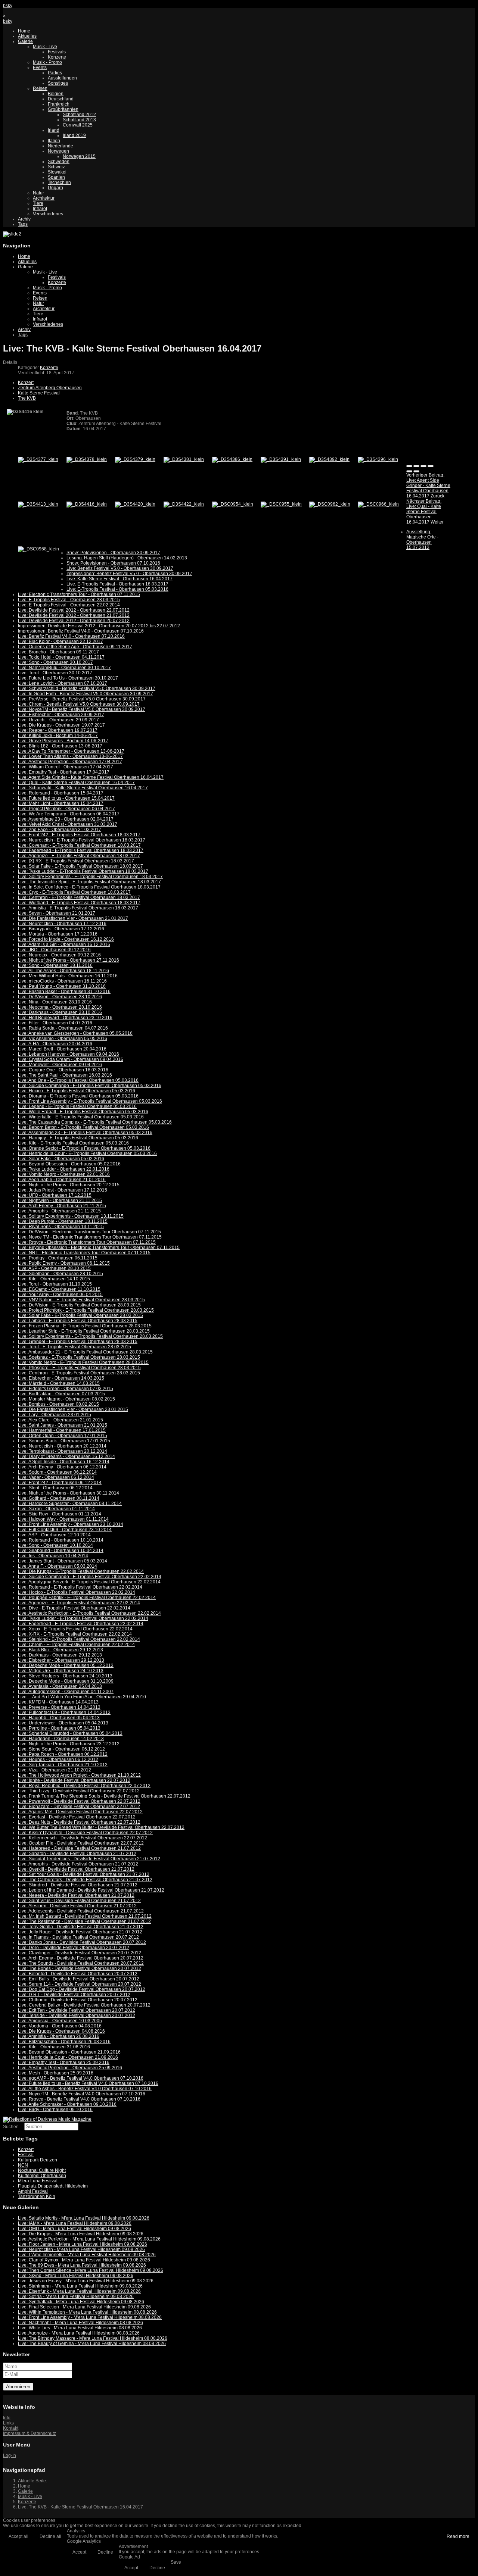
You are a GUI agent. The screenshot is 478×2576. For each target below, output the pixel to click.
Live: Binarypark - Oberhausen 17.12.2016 (61, 929)
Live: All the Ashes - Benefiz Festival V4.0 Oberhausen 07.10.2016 (85, 2089)
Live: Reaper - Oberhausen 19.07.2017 (58, 730)
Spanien (56, 177)
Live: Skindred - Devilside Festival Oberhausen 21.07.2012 (78, 1885)
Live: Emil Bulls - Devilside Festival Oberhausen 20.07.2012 (79, 1979)
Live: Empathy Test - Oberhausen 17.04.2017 (64, 772)
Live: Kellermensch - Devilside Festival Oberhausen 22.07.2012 (83, 1838)
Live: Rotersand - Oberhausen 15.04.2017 (61, 793)
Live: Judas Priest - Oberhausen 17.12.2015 (63, 1190)
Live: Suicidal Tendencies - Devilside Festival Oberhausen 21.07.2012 (89, 1859)
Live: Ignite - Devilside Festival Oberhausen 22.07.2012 (74, 1780)
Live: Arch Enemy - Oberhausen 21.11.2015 (62, 1206)
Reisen (40, 88)
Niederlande (60, 146)
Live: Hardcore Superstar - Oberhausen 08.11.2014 (70, 1504)
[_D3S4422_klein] (184, 504)
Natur (38, 193)
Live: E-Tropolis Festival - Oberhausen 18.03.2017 (117, 584)
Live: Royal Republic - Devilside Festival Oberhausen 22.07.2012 (84, 1786)
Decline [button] (105, 2552)
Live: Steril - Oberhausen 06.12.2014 (55, 1488)
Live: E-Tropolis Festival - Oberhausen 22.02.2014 (69, 605)
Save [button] (176, 2562)
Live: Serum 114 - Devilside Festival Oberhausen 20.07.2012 (80, 1984)
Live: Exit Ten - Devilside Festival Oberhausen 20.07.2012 (77, 2010)
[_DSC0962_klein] (330, 504)
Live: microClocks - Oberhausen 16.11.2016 (62, 981)
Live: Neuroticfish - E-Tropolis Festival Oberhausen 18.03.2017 (82, 840)
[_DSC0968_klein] (38, 549)
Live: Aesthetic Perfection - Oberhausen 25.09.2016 (70, 2068)
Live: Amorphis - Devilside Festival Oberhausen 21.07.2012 (78, 1864)
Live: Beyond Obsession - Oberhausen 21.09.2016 (69, 2052)
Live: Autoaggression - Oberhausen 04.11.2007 (66, 1692)
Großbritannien (63, 109)
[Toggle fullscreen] (423, 466)
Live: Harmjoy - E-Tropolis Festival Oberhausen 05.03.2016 (78, 1138)
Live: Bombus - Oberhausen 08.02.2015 (58, 1404)
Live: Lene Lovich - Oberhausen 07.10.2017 (63, 683)
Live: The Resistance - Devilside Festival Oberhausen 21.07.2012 (84, 1921)
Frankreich (59, 104)
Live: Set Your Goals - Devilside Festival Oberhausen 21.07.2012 (84, 1874)
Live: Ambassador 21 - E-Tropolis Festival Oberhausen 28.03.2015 (85, 1352)
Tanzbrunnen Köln (37, 2196)
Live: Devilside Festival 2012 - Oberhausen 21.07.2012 (74, 615)
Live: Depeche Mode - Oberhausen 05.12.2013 (66, 1665)
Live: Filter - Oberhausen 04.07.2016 (55, 1023)
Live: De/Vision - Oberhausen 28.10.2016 (60, 997)
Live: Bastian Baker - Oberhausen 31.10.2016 (64, 992)
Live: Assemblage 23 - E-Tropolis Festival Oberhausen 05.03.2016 (85, 1133)
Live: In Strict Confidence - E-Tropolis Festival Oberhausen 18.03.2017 (89, 887)
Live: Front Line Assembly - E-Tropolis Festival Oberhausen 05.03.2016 (90, 1101)
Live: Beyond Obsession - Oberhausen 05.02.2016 (69, 1164)
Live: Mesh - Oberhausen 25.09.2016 (56, 2073)
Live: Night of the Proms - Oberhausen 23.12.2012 (69, 1744)
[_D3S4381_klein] (184, 459)
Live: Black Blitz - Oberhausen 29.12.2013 (60, 1650)
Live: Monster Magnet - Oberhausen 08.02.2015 (66, 1399)
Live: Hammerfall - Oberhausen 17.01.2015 (62, 1430)
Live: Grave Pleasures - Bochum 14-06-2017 (63, 741)
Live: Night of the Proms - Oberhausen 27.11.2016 (69, 960)
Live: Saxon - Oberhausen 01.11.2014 (56, 1509)
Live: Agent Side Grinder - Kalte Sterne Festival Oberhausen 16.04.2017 (91, 777)
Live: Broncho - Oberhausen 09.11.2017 (58, 652)
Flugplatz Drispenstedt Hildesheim (53, 2186)
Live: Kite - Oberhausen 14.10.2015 (54, 1279)
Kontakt (11, 2428)
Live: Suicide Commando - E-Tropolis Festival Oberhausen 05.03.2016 (90, 1086)
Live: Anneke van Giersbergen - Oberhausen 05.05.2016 (75, 1033)
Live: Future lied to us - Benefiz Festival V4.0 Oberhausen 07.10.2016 (88, 2083)
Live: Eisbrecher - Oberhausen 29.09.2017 (61, 715)
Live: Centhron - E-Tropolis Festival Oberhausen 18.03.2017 (79, 897)
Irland (54, 130)
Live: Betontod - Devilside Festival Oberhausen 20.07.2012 (78, 1974)
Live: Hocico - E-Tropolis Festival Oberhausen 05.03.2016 (77, 1091)
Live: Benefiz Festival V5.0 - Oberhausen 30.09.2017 (120, 568)
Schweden (59, 162)
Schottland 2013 (79, 120)
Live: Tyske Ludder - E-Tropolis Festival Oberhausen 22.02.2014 (83, 1618)
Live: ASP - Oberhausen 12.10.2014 (54, 1535)
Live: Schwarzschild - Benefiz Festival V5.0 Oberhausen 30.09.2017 (87, 689)
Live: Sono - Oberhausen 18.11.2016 (55, 965)
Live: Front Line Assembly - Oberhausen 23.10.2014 (71, 1524)
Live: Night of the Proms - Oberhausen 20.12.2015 (69, 1185)
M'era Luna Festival (38, 2181)
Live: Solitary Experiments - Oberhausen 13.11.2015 (71, 1216)
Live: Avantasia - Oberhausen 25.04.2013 (60, 1686)
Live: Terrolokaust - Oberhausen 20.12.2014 (63, 1451)
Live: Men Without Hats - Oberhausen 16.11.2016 (68, 976)
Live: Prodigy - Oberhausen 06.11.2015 (58, 1258)
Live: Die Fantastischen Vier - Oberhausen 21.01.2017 (73, 918)
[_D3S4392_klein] (329, 459)
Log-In (10, 2455)
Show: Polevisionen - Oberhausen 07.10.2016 (113, 563)
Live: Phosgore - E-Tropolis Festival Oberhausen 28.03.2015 (79, 1368)
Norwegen (58, 151)
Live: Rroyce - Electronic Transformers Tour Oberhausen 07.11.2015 (87, 1242)
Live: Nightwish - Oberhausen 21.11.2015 (60, 1200)
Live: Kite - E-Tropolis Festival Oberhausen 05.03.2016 (73, 1143)
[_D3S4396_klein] (378, 459)
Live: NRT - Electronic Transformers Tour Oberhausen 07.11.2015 (84, 1253)
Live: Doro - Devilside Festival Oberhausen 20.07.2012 (74, 1948)
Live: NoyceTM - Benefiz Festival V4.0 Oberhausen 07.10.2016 (82, 2094)
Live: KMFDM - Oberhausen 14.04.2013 (58, 1702)
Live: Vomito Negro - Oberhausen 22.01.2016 (64, 1174)
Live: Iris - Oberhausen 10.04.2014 (53, 1556)
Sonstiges (58, 83)
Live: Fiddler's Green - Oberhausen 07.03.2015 (66, 1389)
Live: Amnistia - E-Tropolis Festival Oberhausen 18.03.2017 (78, 908)
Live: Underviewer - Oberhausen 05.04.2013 (63, 1723)
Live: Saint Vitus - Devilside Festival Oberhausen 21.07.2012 (79, 1901)
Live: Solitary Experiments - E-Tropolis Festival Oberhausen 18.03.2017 (90, 877)
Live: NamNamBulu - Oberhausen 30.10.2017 (64, 668)
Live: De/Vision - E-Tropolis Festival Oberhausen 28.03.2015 (79, 1305)
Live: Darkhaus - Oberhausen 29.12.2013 (60, 1655)
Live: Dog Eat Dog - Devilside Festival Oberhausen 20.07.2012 (82, 1989)
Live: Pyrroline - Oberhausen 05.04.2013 (59, 1728)
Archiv (24, 219)
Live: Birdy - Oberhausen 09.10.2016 (55, 2110)
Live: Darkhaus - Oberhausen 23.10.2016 (60, 1012)
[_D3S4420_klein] (135, 504)
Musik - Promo (47, 62)
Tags (23, 224)
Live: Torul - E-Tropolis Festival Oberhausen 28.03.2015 (75, 1347)
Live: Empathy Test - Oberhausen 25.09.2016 (64, 2063)
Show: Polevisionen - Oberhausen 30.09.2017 (113, 553)
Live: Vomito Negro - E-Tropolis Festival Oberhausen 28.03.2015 (83, 1362)
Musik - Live (45, 47)
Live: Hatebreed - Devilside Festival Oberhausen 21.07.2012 (79, 1848)
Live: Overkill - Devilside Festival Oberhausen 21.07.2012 (76, 1869)
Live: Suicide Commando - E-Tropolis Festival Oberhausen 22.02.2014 (90, 1577)
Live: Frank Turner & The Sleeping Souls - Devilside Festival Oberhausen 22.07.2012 (104, 1796)
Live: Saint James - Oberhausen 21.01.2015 (63, 1425)
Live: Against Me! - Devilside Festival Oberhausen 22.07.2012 (80, 1812)
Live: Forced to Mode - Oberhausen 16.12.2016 (66, 939)
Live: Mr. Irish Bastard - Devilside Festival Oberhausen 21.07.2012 (85, 1916)
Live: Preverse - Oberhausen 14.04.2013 (59, 1707)
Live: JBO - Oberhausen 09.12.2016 (54, 950)
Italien (54, 141)
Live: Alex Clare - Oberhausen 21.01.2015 (60, 1420)
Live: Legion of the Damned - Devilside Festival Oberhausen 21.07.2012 (91, 1890)
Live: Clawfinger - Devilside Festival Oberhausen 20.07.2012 (80, 1953)
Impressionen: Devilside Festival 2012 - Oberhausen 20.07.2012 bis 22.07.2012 (99, 626)
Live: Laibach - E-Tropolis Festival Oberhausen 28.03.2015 (78, 1321)
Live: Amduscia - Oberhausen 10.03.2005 (60, 2021)
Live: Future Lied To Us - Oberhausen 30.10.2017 (68, 678)
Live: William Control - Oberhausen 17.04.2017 (66, 767)
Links (8, 2423)
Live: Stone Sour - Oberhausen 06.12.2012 (61, 1749)
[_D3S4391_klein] (281, 459)
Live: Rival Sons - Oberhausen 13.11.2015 (61, 1227)
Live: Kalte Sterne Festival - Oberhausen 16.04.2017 (119, 579)
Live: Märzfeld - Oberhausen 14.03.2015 (59, 1383)
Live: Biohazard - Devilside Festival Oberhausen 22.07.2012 (79, 1807)
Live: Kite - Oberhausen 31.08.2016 (54, 2047)
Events (40, 68)
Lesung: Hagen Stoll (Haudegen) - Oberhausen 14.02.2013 (127, 558)
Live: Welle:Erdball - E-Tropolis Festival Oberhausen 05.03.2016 (83, 1112)
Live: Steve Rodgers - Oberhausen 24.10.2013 (65, 1676)
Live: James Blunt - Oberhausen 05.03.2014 (63, 1561)
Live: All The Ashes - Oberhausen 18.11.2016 (63, 971)
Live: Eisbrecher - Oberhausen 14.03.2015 (61, 1378)
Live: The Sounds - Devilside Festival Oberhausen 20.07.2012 (81, 1963)
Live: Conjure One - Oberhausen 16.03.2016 (63, 1070)
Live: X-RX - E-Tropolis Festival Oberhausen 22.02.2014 (75, 1634)
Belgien (56, 94)
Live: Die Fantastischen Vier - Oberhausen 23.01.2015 (73, 1409)
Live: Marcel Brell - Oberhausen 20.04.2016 (62, 1049)
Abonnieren (18, 2387)
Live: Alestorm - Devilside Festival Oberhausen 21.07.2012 (77, 1906)
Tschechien (59, 182)
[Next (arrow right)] (416, 471)
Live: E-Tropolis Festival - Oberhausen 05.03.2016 (117, 589)
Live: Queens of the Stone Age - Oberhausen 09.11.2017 (75, 647)
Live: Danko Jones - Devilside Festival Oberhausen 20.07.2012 (82, 1942)
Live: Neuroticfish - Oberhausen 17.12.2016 (62, 924)
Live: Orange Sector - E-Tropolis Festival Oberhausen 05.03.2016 (84, 1148)
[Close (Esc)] (409, 466)
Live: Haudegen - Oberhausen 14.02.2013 (61, 1739)
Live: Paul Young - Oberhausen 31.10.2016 (62, 986)
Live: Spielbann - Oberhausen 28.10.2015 (60, 1274)
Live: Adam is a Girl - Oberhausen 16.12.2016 (64, 944)
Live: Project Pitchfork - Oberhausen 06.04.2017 (66, 809)
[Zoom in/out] (431, 466)
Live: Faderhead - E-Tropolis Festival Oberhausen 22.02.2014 (81, 1624)
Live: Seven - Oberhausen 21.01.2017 (57, 913)
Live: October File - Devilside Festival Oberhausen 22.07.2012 (81, 1843)
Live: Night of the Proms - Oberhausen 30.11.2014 (69, 1493)
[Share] (416, 466)
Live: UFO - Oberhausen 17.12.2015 (55, 1195)
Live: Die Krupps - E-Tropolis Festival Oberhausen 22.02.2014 (81, 1571)
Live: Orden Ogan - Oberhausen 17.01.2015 (63, 1436)
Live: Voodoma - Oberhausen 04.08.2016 (60, 2026)
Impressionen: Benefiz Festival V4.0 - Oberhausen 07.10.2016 (81, 631)
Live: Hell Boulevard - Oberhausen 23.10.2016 (65, 1018)
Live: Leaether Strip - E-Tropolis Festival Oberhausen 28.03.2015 (84, 1331)
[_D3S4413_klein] (38, 504)
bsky (8, 6)
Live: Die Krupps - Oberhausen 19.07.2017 (61, 725)
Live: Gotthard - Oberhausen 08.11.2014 (59, 1498)
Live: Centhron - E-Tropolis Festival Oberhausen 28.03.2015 (79, 1373)
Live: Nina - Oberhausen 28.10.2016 (55, 1002)
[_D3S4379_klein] (135, 459)
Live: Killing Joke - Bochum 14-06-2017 (58, 736)
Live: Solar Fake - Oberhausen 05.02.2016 (61, 1159)
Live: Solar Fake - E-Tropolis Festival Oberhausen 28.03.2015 (80, 1315)
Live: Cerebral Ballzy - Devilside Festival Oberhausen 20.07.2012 (84, 2005)
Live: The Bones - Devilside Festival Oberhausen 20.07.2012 (80, 1968)
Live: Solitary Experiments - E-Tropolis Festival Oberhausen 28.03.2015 (90, 1336)
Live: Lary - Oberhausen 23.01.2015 (55, 1415)
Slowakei (57, 172)
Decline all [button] (50, 2536)
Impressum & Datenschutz (30, 2433)
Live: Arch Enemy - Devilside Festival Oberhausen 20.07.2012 (81, 1958)
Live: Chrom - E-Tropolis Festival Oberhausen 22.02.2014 (76, 1645)
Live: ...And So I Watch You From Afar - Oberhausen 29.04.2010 (82, 1697)
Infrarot (40, 209)
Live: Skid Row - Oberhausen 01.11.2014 (60, 1514)
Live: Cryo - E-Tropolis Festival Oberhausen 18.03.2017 (74, 892)
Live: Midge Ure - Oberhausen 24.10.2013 (61, 1671)
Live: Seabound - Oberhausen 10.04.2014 (61, 1551)
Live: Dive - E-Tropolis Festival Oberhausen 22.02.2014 (74, 1608)
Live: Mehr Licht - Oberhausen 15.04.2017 (61, 803)
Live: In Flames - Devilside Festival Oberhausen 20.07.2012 (78, 1937)
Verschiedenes (48, 214)
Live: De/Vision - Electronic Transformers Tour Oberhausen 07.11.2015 (89, 1232)
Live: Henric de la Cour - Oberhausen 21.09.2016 (68, 2057)
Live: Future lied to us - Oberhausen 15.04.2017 (66, 798)
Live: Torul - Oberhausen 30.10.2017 (55, 673)
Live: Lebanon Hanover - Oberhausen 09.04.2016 (69, 1054)
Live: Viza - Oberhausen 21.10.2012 (55, 1770)
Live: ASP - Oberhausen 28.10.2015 (54, 1268)
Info (7, 2418)
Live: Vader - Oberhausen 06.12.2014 (56, 1477)
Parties (55, 73)
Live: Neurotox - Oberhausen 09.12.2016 (59, 955)
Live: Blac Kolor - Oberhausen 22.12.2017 (60, 641)
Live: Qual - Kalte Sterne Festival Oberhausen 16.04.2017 (76, 783)
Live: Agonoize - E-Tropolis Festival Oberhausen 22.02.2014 (79, 1603)
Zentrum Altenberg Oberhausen (50, 388)
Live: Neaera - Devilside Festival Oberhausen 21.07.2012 (76, 1895)
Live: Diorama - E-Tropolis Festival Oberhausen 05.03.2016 (78, 1096)
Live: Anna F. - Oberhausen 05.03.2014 (58, 1566)
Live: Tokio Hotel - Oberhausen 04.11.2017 (61, 657)
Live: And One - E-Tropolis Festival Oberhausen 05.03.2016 (78, 1080)
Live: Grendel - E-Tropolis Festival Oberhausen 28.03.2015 (78, 1342)
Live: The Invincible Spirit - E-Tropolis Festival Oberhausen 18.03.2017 (89, 882)
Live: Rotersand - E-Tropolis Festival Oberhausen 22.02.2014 (80, 1587)
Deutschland (61, 99)
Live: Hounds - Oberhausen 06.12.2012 (58, 1760)
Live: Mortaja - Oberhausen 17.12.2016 (58, 934)
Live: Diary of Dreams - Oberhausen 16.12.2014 (66, 1456)
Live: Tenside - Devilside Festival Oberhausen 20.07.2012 (77, 2015)
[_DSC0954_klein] (233, 504)
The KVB (27, 398)
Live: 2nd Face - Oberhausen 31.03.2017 (60, 830)
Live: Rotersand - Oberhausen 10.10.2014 (61, 1540)
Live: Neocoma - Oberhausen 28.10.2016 (60, 1007)
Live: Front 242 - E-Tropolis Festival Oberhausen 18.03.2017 (79, 835)
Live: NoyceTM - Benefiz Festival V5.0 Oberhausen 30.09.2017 (82, 709)
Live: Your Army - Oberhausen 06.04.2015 (60, 1295)
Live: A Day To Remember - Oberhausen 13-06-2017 (71, 751)
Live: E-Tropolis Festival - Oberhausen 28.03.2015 (69, 600)
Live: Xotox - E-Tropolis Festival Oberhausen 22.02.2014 (75, 1629)
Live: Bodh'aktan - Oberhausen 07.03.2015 (61, 1394)
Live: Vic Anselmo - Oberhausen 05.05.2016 (63, 1039)
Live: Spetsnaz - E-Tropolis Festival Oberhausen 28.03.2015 (79, 1357)
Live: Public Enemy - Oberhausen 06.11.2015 (64, 1263)
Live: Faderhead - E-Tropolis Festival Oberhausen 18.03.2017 (81, 850)
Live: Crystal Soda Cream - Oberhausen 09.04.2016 (71, 1059)
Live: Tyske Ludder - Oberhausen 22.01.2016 (64, 1169)
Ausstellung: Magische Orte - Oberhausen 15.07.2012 (422, 540)
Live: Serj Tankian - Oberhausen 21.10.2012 (63, 1765)
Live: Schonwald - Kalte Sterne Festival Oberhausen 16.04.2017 (83, 788)
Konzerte (57, 57)
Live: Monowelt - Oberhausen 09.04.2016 (60, 1065)
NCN (23, 2165)
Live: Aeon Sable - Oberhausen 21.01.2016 (62, 1180)
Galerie (25, 41)
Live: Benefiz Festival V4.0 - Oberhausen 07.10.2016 (71, 636)
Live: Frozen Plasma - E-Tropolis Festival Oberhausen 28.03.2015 (85, 1326)
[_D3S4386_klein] (232, 459)
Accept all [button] (18, 2536)
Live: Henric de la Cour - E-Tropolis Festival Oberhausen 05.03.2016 (87, 1153)
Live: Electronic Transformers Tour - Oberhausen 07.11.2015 (79, 594)
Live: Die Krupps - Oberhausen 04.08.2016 (61, 2031)
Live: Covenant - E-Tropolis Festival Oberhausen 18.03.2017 (79, 845)
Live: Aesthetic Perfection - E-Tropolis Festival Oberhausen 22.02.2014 (89, 1613)
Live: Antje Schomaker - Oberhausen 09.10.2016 (67, 2104)
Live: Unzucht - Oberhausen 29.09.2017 (58, 720)
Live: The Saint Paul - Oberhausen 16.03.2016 (65, 1075)
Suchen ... (13, 2127)
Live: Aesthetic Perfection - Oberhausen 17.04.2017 (70, 762)
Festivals (57, 52)
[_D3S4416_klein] (87, 504)
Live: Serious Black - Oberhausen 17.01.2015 (64, 1441)
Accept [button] (79, 2552)
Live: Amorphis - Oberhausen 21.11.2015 (59, 1211)
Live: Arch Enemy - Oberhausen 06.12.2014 (62, 1467)
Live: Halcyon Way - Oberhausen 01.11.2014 (63, 1519)
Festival (26, 2155)
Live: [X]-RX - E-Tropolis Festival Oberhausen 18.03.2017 (76, 861)
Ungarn (55, 188)
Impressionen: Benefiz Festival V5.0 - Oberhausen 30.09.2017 (129, 574)
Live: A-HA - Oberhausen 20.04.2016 (55, 1044)
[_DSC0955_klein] (281, 504)
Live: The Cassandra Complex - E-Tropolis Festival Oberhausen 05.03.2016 (95, 1122)
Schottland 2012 (79, 115)
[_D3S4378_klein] (87, 459)
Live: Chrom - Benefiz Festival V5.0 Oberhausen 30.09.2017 (79, 704)
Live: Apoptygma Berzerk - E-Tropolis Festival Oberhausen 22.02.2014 (89, 1582)
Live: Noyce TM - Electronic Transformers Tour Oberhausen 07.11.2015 (90, 1237)
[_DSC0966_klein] (378, 504)
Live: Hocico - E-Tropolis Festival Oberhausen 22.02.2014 (77, 1592)
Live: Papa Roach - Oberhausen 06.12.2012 (63, 1754)
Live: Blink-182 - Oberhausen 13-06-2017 (60, 746)
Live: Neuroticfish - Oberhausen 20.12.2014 (62, 1446)
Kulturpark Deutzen (38, 2160)
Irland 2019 (74, 135)
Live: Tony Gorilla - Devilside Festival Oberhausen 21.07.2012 (81, 1927)
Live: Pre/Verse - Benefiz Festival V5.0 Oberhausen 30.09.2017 (82, 699)
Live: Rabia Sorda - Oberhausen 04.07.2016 (63, 1028)
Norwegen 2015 (79, 156)
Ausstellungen (62, 78)
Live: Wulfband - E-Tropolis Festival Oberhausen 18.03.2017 (79, 903)
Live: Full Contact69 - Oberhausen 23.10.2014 (65, 1530)
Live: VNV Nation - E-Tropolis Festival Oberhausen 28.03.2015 (81, 1300)
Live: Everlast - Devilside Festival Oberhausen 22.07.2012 (77, 1817)
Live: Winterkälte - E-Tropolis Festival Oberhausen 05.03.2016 (81, 1117)
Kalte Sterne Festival (39, 393)
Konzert (26, 383)
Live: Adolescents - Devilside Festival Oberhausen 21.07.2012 (81, 1911)
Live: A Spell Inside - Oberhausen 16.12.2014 (64, 1462)
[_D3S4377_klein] (38, 459)
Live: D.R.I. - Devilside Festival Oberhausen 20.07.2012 (74, 1995)
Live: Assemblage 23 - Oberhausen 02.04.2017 (66, 819)
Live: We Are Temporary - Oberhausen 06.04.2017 (69, 814)
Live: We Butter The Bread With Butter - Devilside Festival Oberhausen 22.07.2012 (101, 1827)
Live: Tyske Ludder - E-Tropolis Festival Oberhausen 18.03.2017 (83, 871)
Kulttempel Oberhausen (42, 2176)
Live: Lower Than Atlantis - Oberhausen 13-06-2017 (70, 756)
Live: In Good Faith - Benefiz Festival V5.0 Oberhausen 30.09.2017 (86, 694)
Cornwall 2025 (78, 125)
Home (24, 31)
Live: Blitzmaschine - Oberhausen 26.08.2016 (64, 2042)
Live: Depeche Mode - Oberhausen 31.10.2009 (66, 1681)
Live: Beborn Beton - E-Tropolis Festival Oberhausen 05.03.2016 (83, 1127)
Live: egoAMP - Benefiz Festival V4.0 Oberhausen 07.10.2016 (81, 2078)
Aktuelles (27, 36)
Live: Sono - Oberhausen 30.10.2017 (55, 662)
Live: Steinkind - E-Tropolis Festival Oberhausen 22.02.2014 (79, 1639)
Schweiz (56, 167)
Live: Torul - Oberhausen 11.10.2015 (55, 1284)
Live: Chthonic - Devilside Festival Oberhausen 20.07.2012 (78, 2000)
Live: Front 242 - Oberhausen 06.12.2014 (60, 1483)
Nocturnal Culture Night (42, 2170)
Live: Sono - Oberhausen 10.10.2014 (55, 1545)
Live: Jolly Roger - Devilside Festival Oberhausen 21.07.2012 (80, 1932)
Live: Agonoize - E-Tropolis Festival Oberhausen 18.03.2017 (79, 856)
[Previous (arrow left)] (409, 471)
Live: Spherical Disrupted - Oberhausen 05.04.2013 (70, 1733)
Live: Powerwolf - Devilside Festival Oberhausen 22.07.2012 (79, 1801)
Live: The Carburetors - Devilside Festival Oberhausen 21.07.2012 (85, 1880)
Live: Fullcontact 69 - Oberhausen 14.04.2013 (64, 1712)
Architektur (44, 198)
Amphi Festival (33, 2191)
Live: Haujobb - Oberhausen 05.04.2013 (59, 1718)
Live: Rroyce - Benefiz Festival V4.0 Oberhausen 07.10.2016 (79, 2099)
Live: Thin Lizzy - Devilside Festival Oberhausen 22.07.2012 (79, 1791)
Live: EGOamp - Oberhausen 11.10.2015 (59, 1289)
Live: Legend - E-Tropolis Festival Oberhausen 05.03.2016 (77, 1106)
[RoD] (47, 2119)
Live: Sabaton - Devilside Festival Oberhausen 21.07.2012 (77, 1854)
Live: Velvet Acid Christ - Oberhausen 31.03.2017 (68, 824)
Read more (458, 2536)
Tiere (38, 203)
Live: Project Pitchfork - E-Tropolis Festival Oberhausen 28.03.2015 (86, 1310)
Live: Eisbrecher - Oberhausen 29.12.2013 (61, 1660)
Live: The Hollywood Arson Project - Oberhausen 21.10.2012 (79, 1775)
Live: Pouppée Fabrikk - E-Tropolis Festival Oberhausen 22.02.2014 (87, 1598)
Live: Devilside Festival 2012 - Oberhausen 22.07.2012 (74, 610)
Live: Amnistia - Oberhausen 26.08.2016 (59, 2036)
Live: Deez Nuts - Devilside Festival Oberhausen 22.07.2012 (79, 1822)
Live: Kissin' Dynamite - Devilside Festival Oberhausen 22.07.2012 (85, 1833)
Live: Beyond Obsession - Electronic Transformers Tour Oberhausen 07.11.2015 (99, 1248)
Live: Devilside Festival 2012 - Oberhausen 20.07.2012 (74, 621)
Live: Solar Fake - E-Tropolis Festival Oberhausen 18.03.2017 (80, 866)
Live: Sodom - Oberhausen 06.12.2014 (57, 1472)
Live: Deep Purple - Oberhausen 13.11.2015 (63, 1221)
